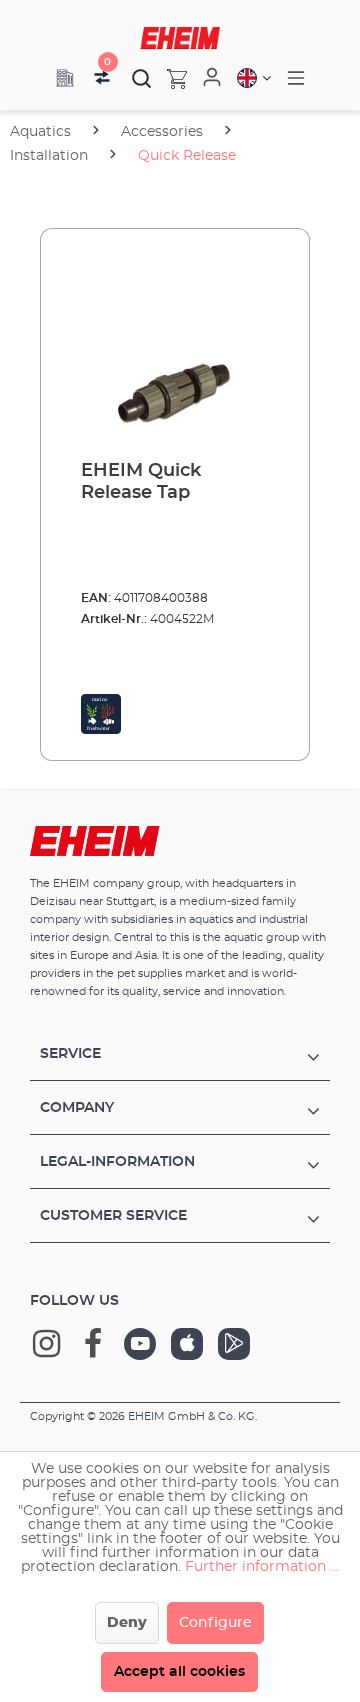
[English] (254, 78)
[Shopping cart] (169, 78)
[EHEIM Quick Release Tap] (175, 345)
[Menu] (296, 78)
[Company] (65, 78)
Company (77, 1108)
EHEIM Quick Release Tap (141, 482)
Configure (215, 1623)
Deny (127, 1623)
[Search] (142, 78)
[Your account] (212, 78)
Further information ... (262, 1567)
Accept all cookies (179, 1672)
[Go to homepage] (180, 38)
